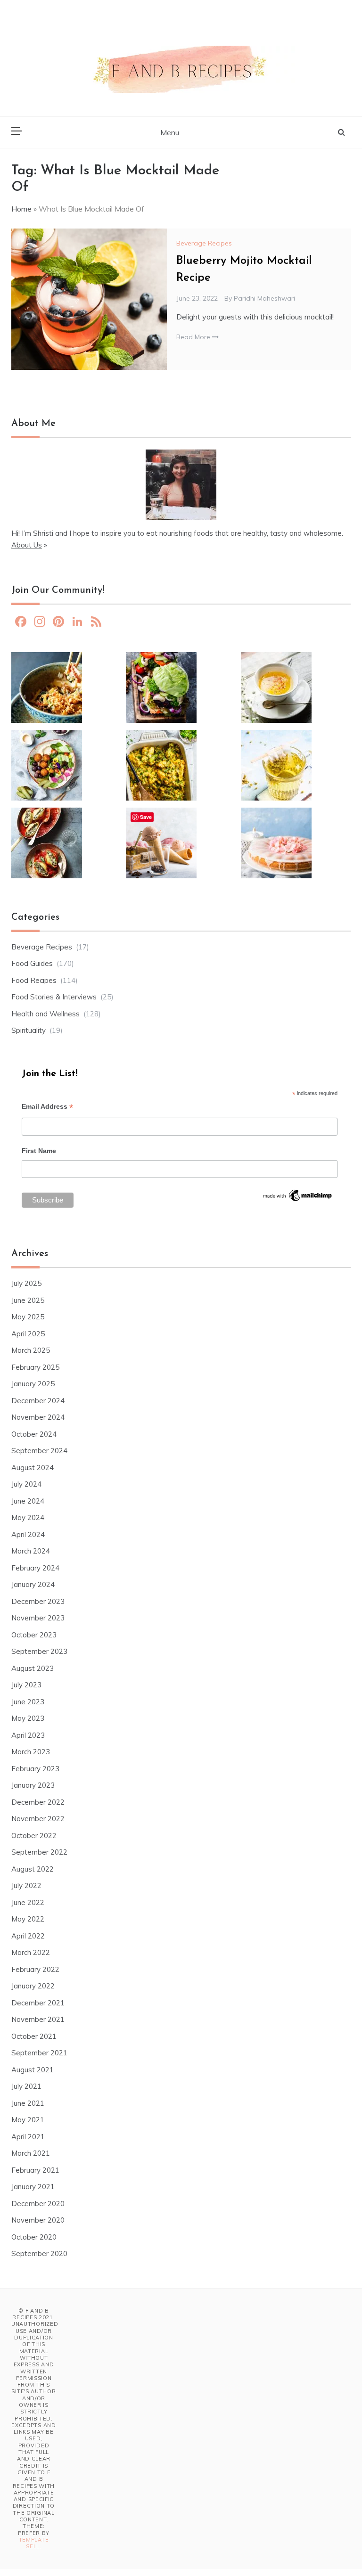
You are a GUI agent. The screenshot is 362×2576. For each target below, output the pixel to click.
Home (21, 209)
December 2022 (38, 1802)
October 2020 (34, 2237)
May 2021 (28, 2120)
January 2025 (33, 1384)
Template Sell (34, 2543)
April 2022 (28, 1936)
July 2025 (26, 1283)
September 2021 (39, 2053)
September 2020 (39, 2253)
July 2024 (26, 1484)
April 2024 (28, 1534)
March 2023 (31, 1752)
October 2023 (34, 1635)
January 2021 (33, 2187)
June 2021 (28, 2103)
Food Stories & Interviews (54, 997)
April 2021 (28, 2137)
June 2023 (28, 1702)
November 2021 (38, 2019)
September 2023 (39, 1651)
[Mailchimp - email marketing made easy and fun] (298, 1199)
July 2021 (26, 2086)
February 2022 (35, 1969)
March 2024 (31, 1551)
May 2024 (28, 1517)
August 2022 (33, 1869)
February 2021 (35, 2170)
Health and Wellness (45, 1014)
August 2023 (33, 1668)
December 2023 (38, 1601)
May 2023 (28, 1718)
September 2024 (39, 1451)
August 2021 (33, 2070)
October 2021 (34, 2036)
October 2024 (34, 1434)
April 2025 (28, 1334)
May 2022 (28, 1919)
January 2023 (33, 1785)
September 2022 (39, 1852)
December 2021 (38, 2003)
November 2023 (38, 1618)
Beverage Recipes (204, 243)
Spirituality (29, 1030)
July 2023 (26, 1685)
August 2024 (33, 1468)
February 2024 (35, 1568)
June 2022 (28, 1902)
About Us (27, 545)
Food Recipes (34, 980)
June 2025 (28, 1300)
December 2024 (38, 1401)
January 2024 (33, 1584)
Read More (194, 337)
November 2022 (38, 1819)
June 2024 (28, 1501)
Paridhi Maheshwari (264, 298)
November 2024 (38, 1417)
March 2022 (31, 1952)
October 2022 (34, 1836)
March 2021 (31, 2153)
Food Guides (32, 963)
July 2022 (26, 1885)
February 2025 (35, 1367)
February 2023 (35, 1769)
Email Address (47, 1108)
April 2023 (28, 1735)
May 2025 (28, 1317)
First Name (39, 1151)
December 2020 (38, 2204)
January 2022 (33, 1986)
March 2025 (31, 1350)
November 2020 (38, 2220)
